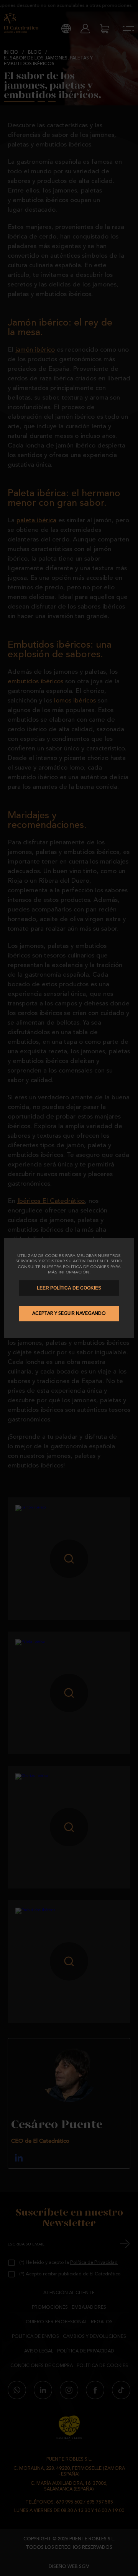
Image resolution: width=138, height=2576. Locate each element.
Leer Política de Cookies (69, 1288)
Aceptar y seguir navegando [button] (69, 1314)
